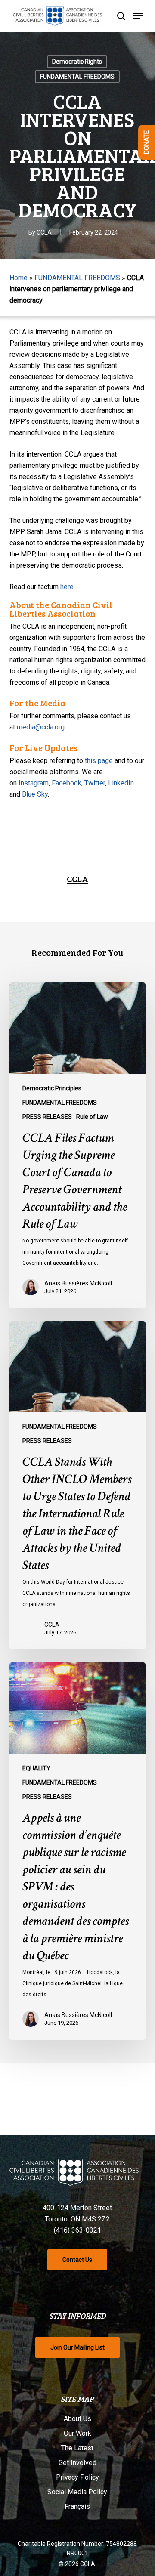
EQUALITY (36, 1768)
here (67, 587)
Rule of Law (92, 1117)
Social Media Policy (77, 2492)
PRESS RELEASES (47, 1117)
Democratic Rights (77, 62)
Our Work (77, 2433)
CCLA (44, 232)
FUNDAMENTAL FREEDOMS (77, 77)
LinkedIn (121, 783)
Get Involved (77, 2463)
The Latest (77, 2448)
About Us (77, 2419)
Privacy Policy (77, 2477)
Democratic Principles (52, 1088)
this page (99, 761)
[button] (138, 16)
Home (19, 278)
